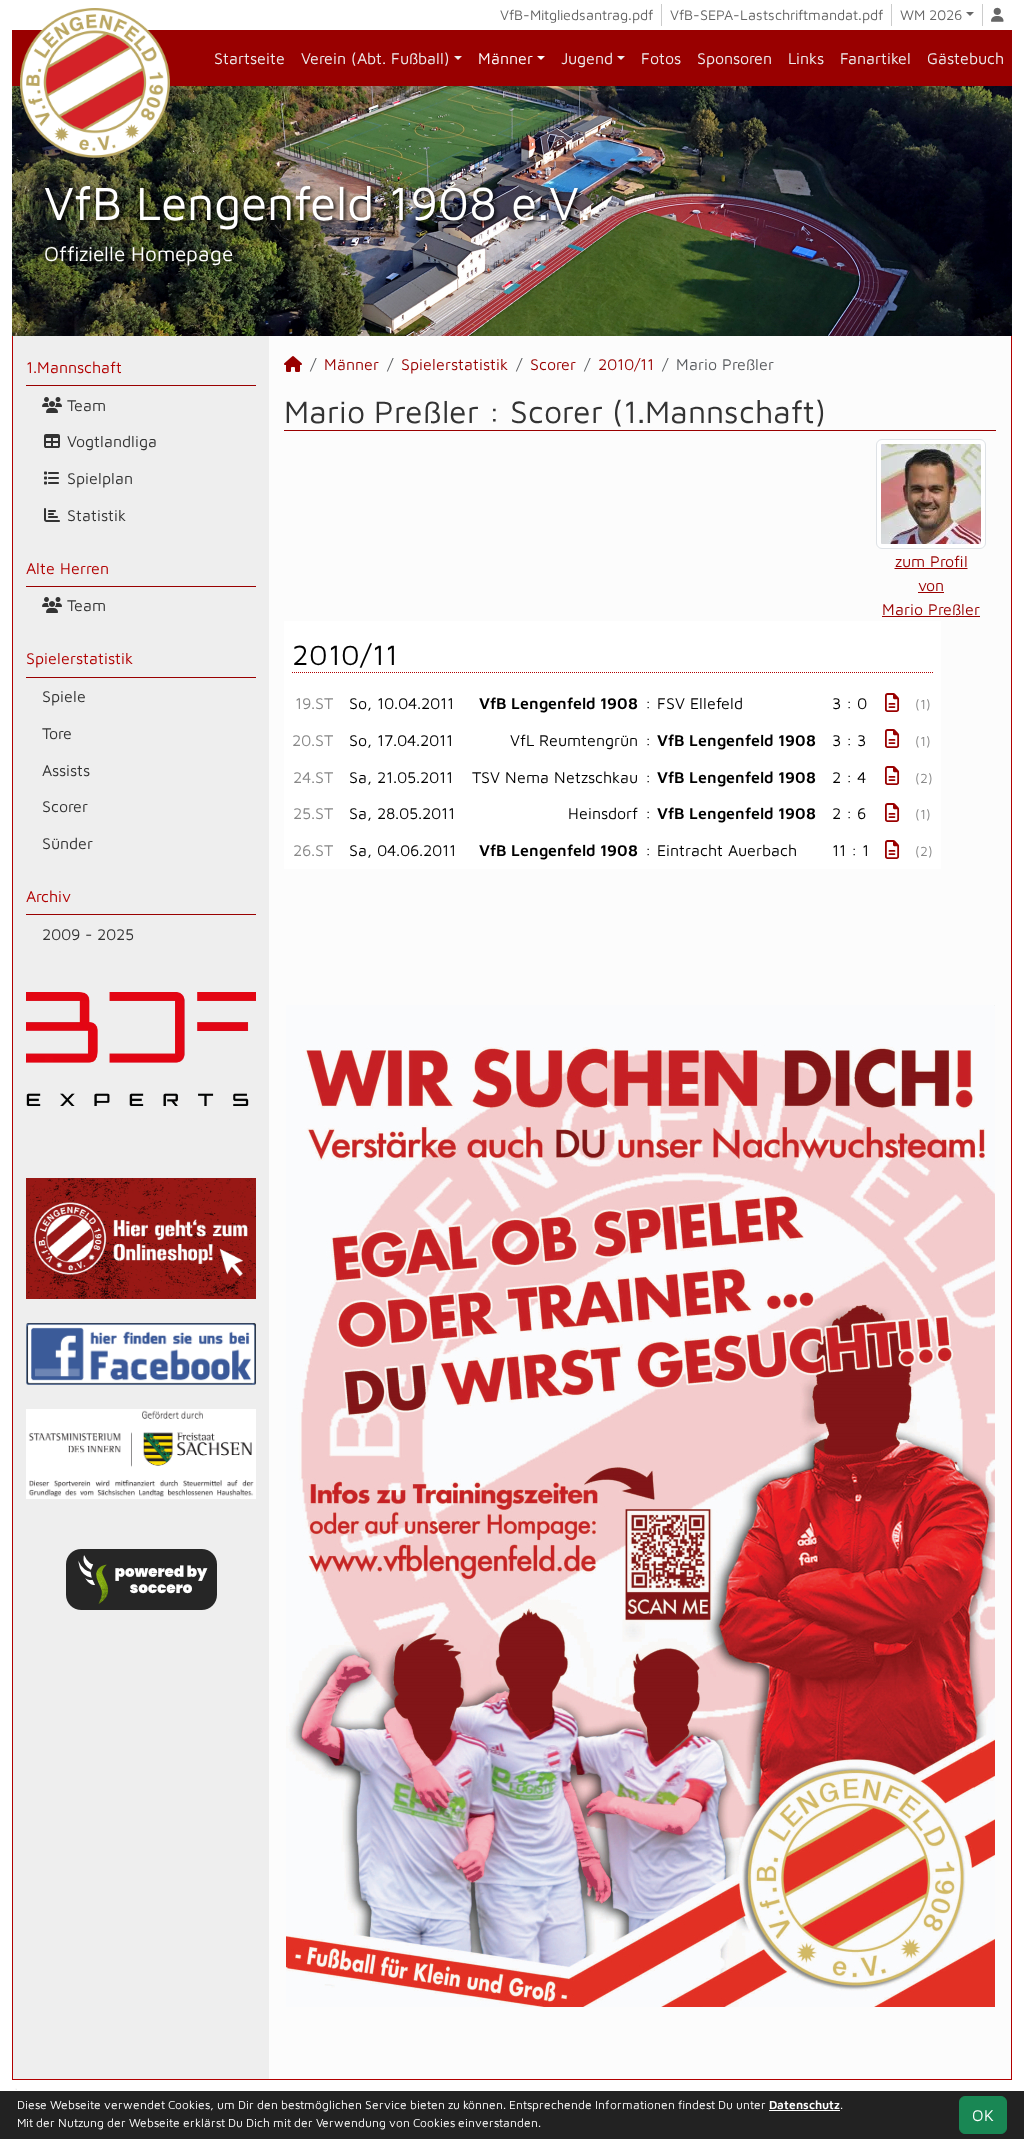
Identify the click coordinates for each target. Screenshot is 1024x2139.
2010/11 (626, 364)
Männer (505, 58)
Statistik (94, 515)
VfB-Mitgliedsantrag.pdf (576, 14)
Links (806, 58)
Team (84, 405)
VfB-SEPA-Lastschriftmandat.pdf (776, 14)
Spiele (64, 696)
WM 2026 (931, 14)
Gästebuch (965, 58)
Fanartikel (875, 58)
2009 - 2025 (88, 934)
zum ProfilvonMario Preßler (931, 585)
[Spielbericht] (892, 702)
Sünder (67, 843)
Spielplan (97, 478)
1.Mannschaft (74, 367)
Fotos (661, 58)
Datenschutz (804, 2104)
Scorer (65, 806)
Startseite (249, 58)
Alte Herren (67, 568)
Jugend (587, 58)
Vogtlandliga (109, 441)
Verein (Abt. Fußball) (375, 58)
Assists (66, 770)
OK (983, 2115)
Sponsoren (734, 58)
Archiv (48, 896)
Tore (57, 733)
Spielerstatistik (79, 658)
